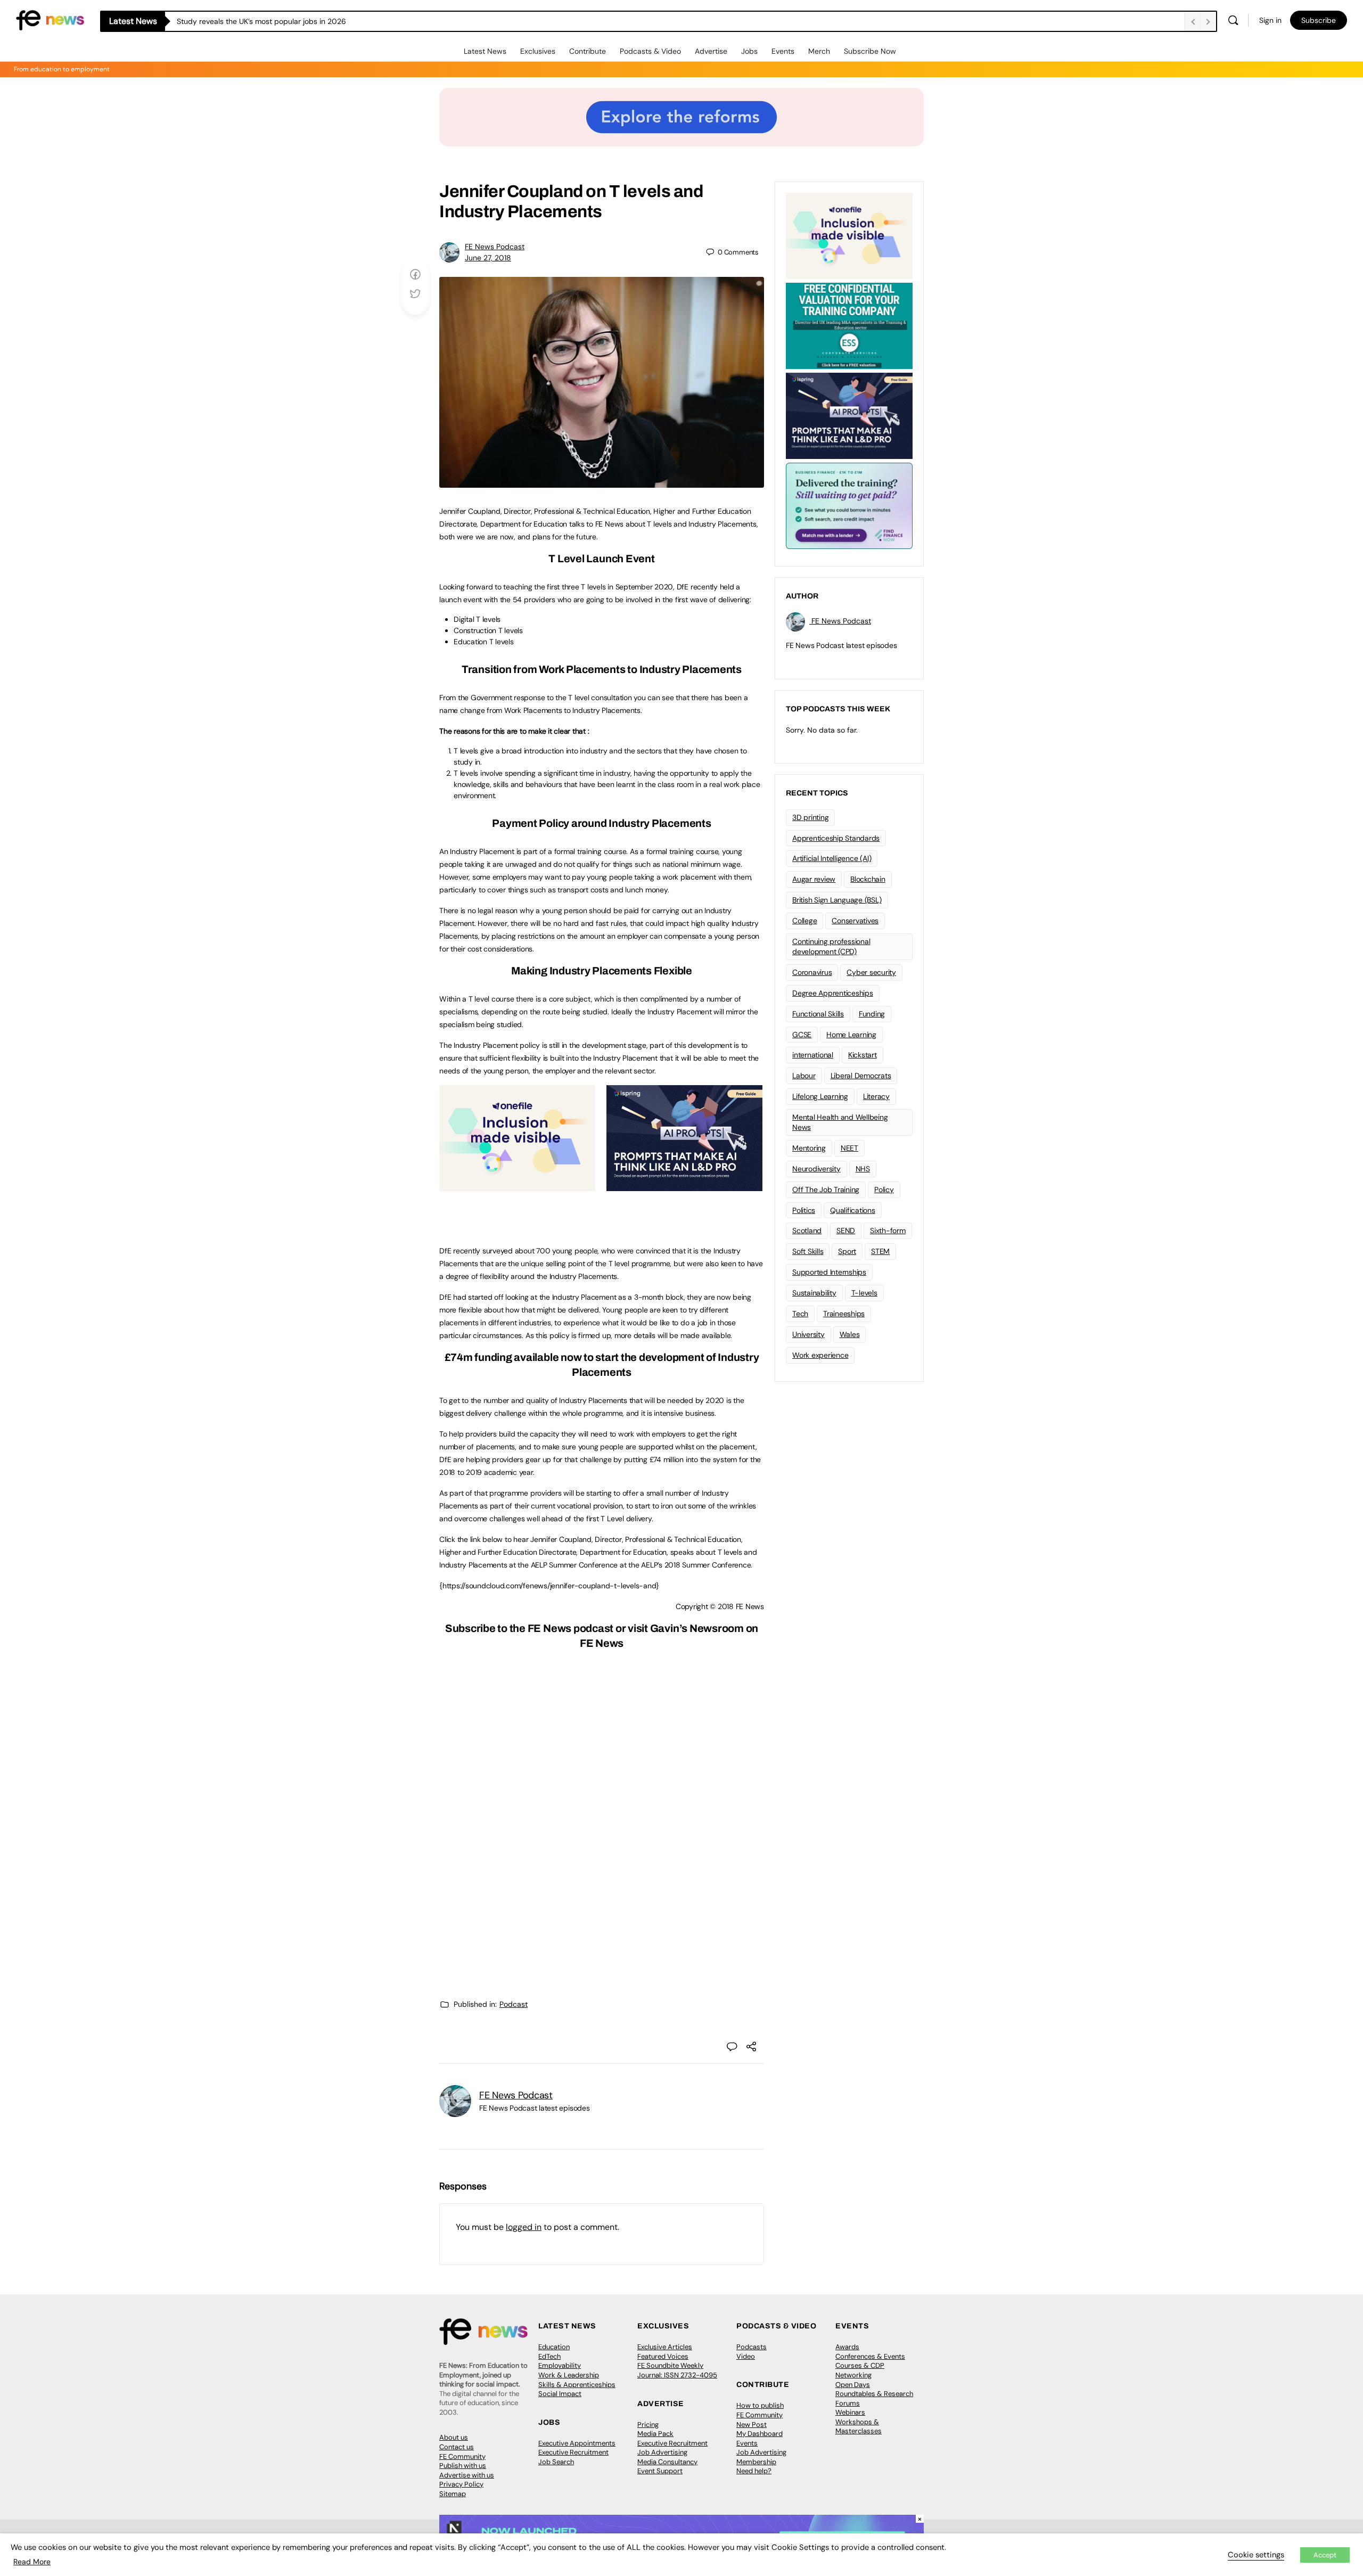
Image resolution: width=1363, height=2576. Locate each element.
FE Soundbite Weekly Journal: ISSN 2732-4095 (677, 2370)
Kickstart (863, 1055)
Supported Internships (829, 1272)
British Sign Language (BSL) (837, 900)
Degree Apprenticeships (833, 993)
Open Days (853, 2385)
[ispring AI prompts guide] (684, 1185)
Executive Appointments (577, 2443)
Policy (884, 1189)
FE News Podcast (495, 247)
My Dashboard (759, 2434)
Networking (853, 2375)
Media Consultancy (667, 2462)
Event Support (660, 2471)
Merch (819, 51)
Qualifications (853, 1210)
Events (783, 51)
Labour (804, 1076)
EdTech (549, 2356)
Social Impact (560, 2394)
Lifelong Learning (820, 1096)
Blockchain (868, 879)
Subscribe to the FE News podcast (529, 1628)
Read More (32, 2562)
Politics (804, 1210)
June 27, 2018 (488, 258)
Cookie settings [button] (1256, 2555)
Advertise (711, 51)
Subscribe (1319, 20)
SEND (846, 1230)
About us (454, 2437)
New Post (752, 2425)
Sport (847, 1251)
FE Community (462, 2456)
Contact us (457, 2447)
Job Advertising (662, 2452)
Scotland (807, 1230)
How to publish (760, 2405)
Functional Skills (818, 1014)
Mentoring (809, 1148)
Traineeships (844, 1314)
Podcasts (752, 2347)
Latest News (485, 51)
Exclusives (538, 51)
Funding (872, 1014)
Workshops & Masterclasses (859, 2427)
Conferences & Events (870, 2356)
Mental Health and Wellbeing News (840, 1122)
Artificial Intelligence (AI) (832, 858)
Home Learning (851, 1035)
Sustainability (814, 1293)
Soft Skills (808, 1251)
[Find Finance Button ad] (849, 505)
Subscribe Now (870, 51)
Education (554, 2347)
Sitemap (453, 2494)
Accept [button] (1325, 2555)
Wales (850, 1334)
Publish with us (463, 2466)
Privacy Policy (461, 2484)
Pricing (648, 2425)
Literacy (876, 1096)
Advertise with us (467, 2475)
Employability (560, 2365)
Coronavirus (812, 972)
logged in (524, 2227)
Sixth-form (888, 1230)
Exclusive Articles (665, 2347)
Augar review (814, 879)
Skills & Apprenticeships (577, 2385)
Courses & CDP (860, 2365)
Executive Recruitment (573, 2452)
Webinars (850, 2412)
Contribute (588, 51)
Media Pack (655, 2434)
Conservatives (855, 921)
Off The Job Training (826, 1189)
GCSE (802, 1035)
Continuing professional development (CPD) (831, 946)
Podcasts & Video (650, 51)
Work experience (820, 1355)
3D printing (810, 817)
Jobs (749, 51)
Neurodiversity (816, 1169)
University (808, 1334)
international (813, 1055)
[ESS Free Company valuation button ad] (849, 325)
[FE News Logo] (50, 19)
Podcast (514, 2004)
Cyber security (871, 972)
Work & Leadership (569, 2375)
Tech (800, 1314)
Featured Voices (663, 2356)
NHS (863, 1169)
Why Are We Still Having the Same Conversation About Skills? (283, 21)
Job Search (556, 2462)
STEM (880, 1251)
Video (746, 2356)
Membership (756, 2462)
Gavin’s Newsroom (697, 1628)
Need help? (754, 2471)
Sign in (1270, 20)
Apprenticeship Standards (836, 838)
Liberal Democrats (861, 1076)
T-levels (864, 1293)
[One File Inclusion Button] (517, 1185)
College (804, 921)
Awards (847, 2347)
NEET (849, 1148)
